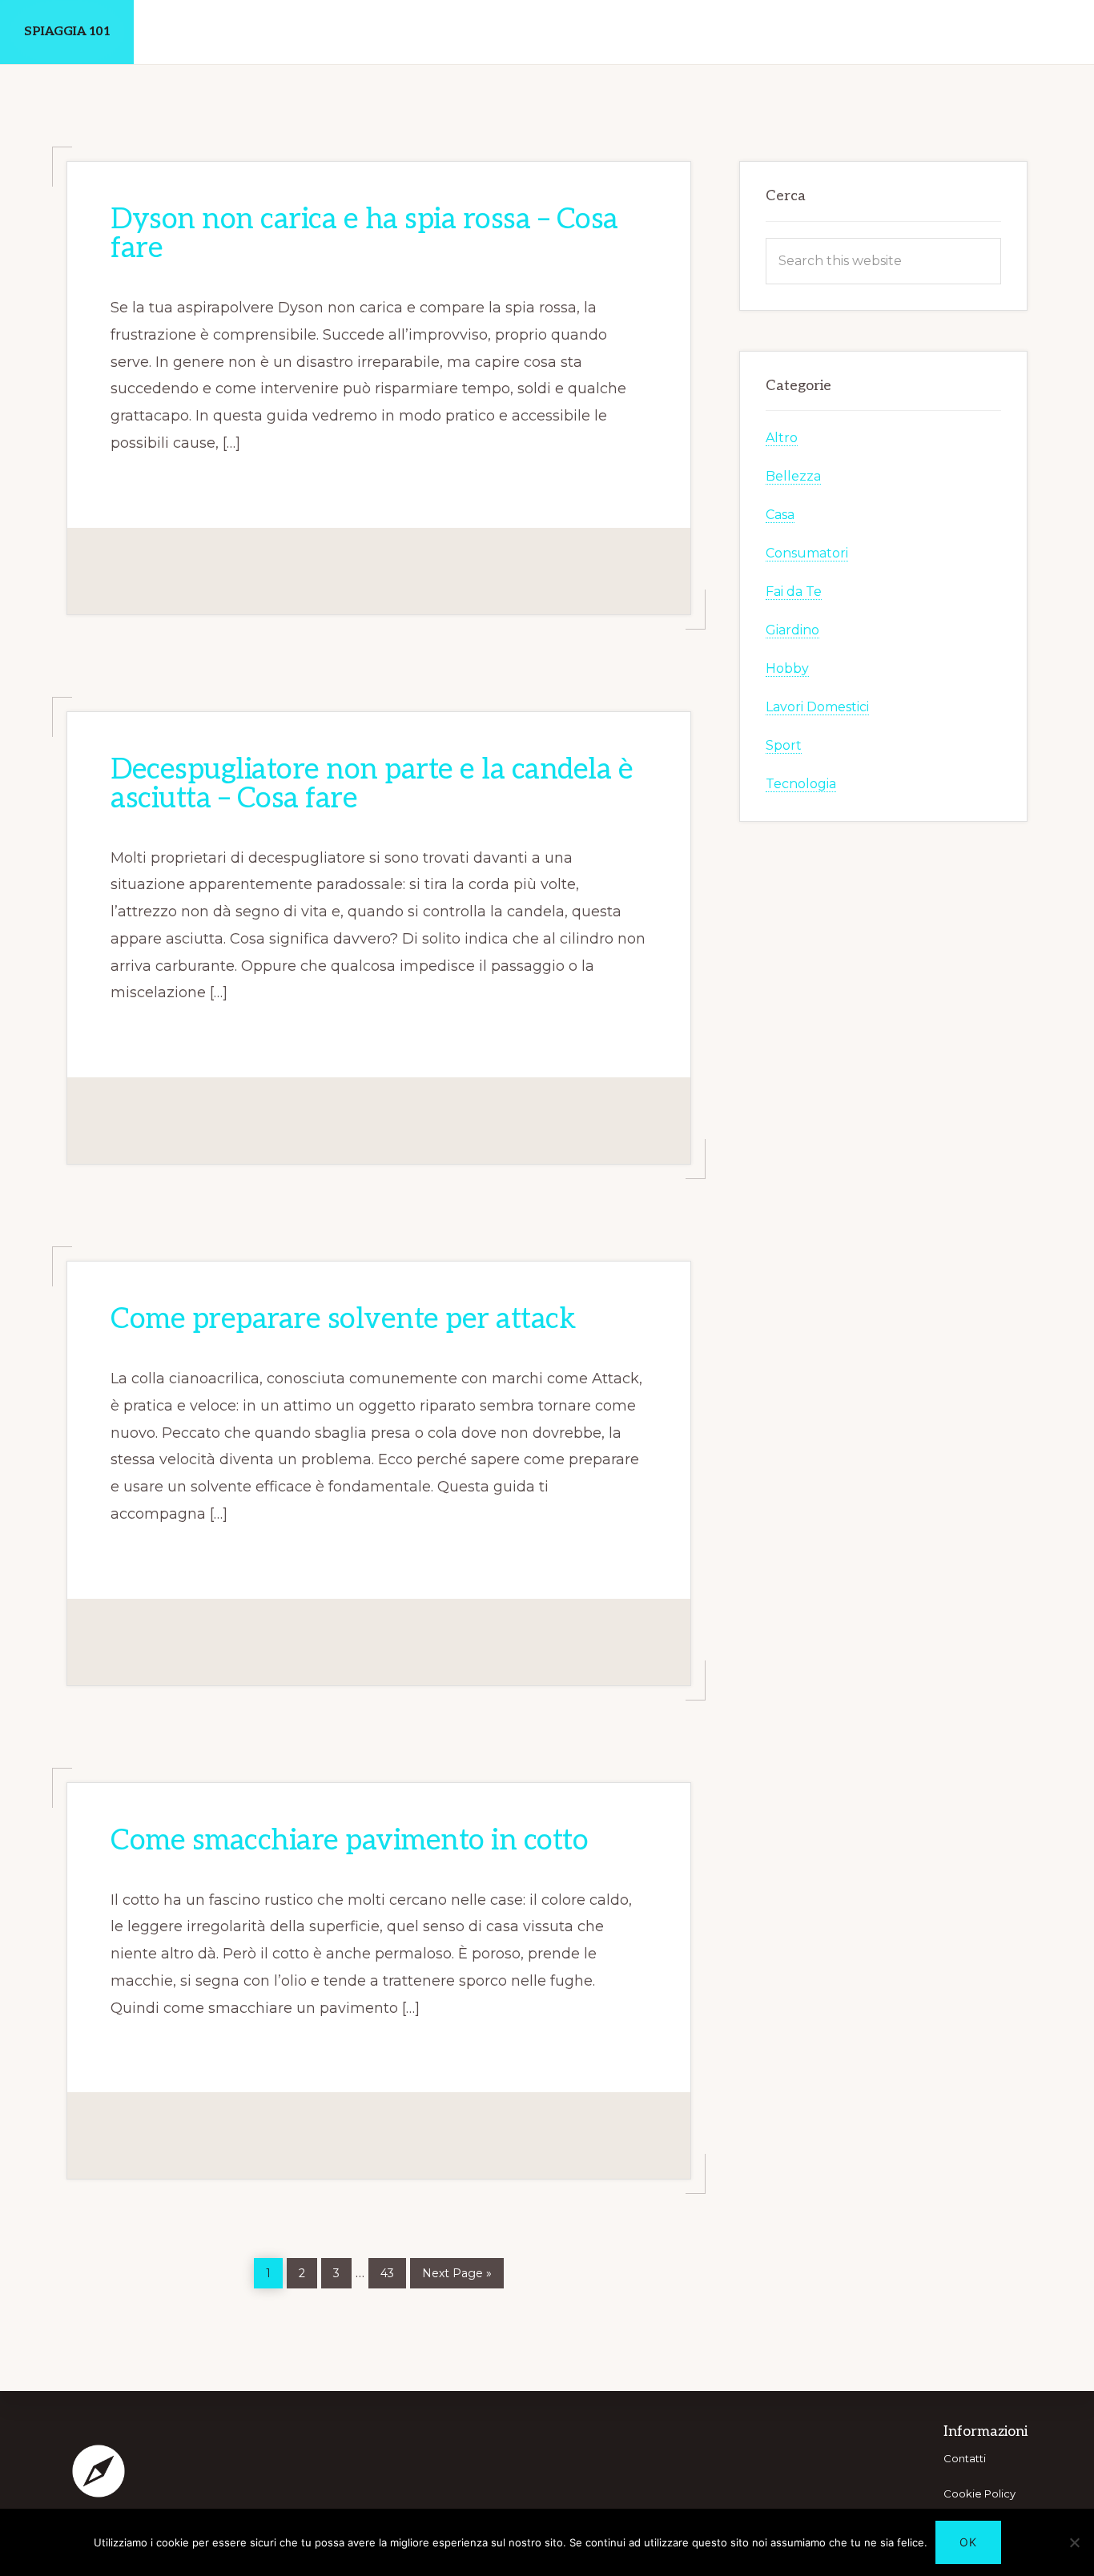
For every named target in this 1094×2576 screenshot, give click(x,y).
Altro (782, 438)
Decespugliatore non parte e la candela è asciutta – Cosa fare (372, 784)
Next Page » (457, 2270)
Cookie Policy (979, 2493)
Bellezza (793, 476)
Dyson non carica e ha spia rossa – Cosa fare (364, 234)
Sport (784, 745)
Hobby (787, 668)
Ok (968, 2542)
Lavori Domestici (817, 707)
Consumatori (807, 553)
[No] (1074, 2542)
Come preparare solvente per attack (343, 1319)
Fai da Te (794, 592)
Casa (780, 515)
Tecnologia (801, 784)
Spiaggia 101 (67, 32)
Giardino (792, 630)
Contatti (965, 2458)
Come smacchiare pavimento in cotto (349, 1841)
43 (393, 2269)
